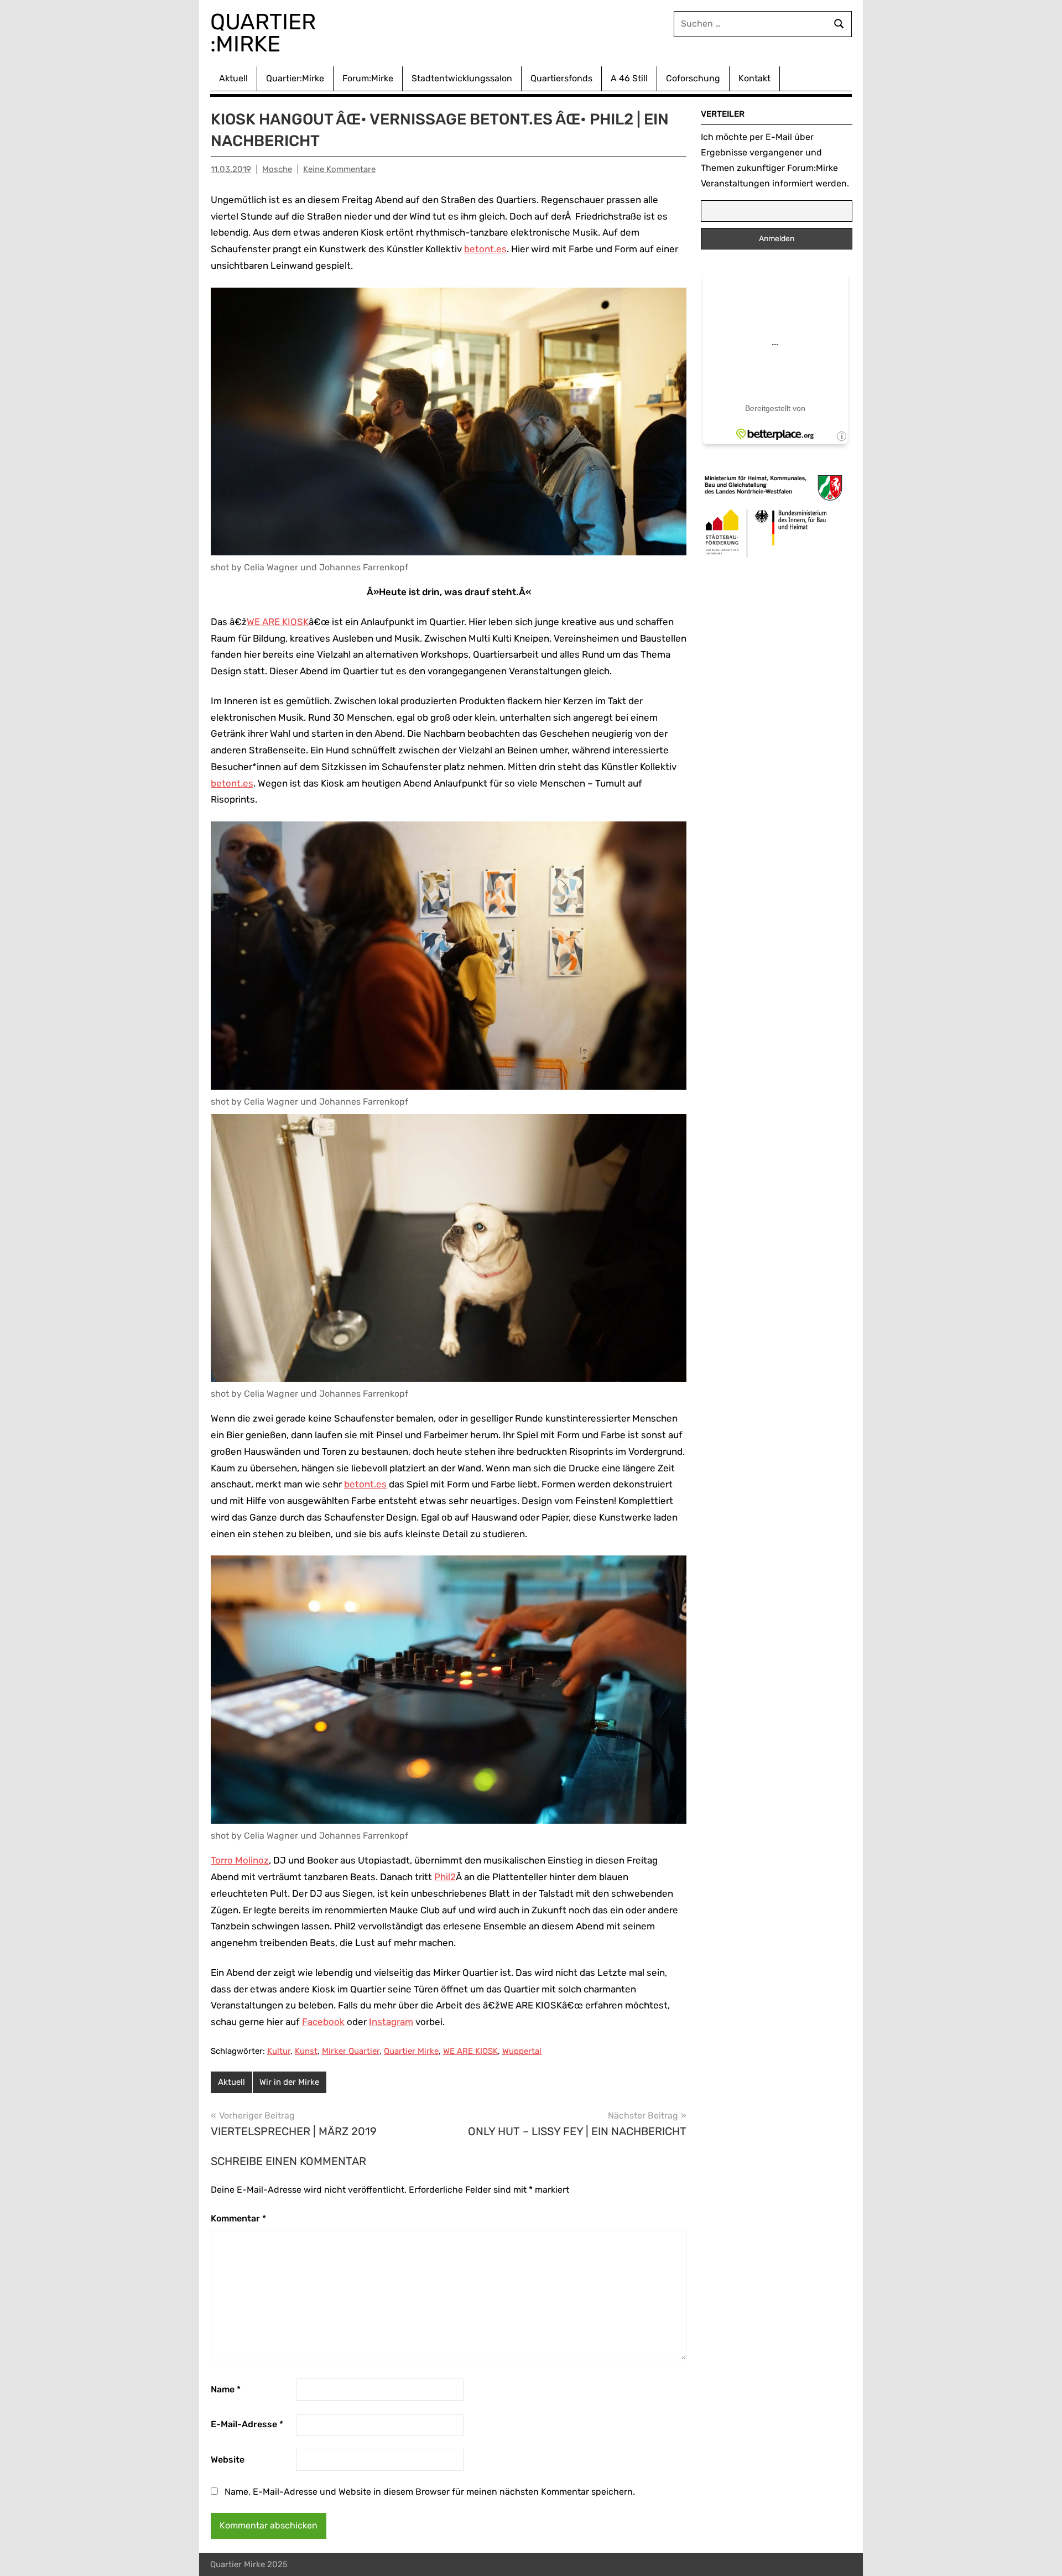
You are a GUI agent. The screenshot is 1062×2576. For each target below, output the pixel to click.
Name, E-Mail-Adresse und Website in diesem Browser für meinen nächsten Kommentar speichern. (430, 2492)
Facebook (323, 2022)
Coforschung (693, 78)
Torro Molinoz (240, 1860)
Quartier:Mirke (295, 78)
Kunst (306, 2051)
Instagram (391, 2022)
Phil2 (445, 1877)
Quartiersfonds (561, 78)
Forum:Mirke (368, 78)
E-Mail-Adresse (247, 2424)
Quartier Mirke (411, 2051)
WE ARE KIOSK (278, 622)
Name (226, 2389)
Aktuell (233, 78)
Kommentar (238, 2218)
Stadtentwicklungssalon (462, 78)
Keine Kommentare (339, 169)
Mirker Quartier (351, 2051)
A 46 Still (629, 78)
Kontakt (754, 78)
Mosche (277, 169)
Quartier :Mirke (266, 33)
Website (228, 2460)
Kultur (279, 2051)
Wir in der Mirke (289, 2082)
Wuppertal (522, 2051)
